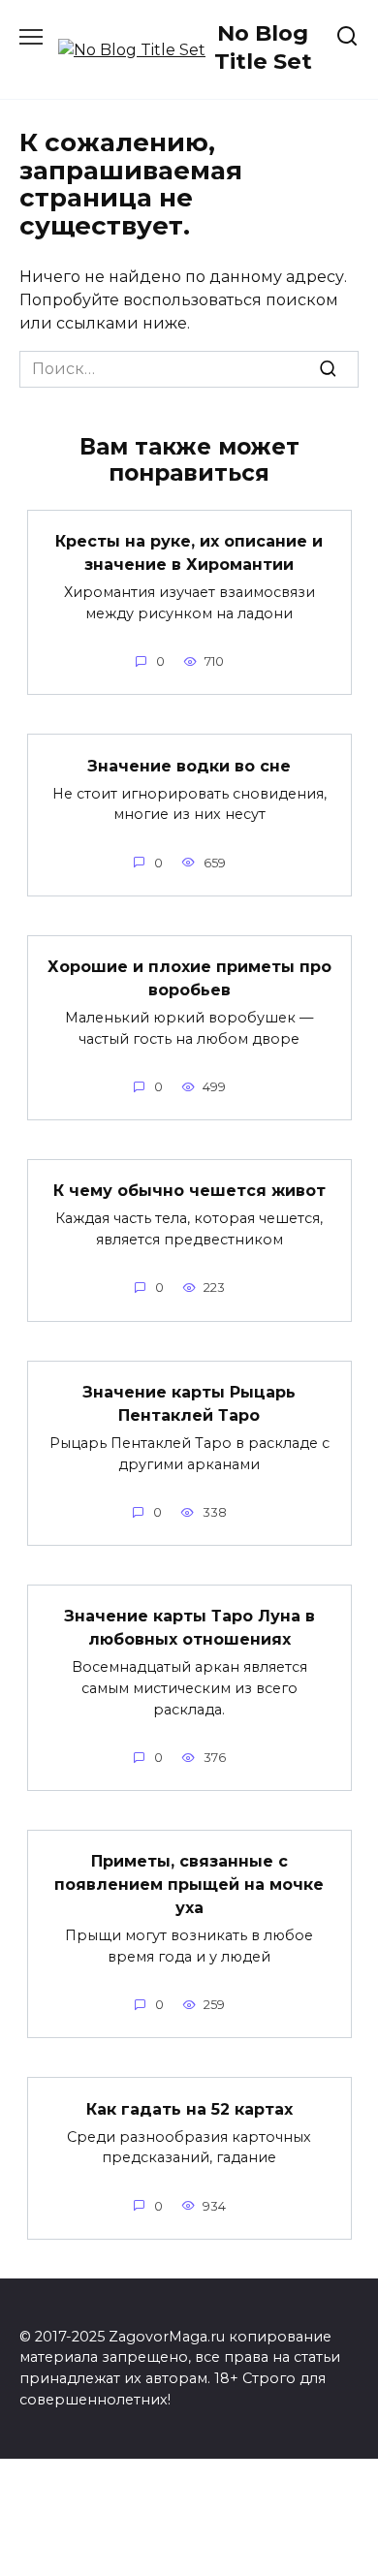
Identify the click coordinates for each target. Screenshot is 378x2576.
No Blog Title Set (263, 47)
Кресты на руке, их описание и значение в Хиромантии (189, 553)
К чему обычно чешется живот (189, 1191)
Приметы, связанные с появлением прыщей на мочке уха (189, 1885)
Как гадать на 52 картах (189, 2108)
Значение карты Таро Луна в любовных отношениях (189, 1628)
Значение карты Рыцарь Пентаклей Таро (189, 1404)
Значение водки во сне (189, 765)
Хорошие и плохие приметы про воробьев (189, 978)
